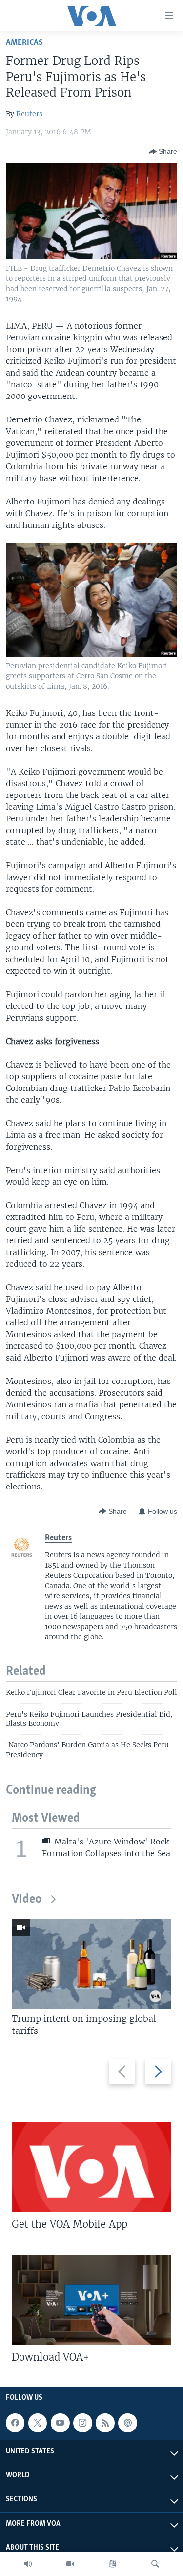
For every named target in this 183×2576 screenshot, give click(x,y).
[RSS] (105, 2423)
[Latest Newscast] (28, 2564)
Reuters (29, 114)
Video (27, 1899)
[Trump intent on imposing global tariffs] (91, 1964)
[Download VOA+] (91, 2300)
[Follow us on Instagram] (82, 2423)
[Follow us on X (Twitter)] (38, 2423)
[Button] (163, 152)
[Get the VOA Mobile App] (91, 2167)
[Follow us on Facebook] (15, 2423)
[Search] (155, 2564)
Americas (24, 43)
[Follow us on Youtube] (60, 2423)
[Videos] (70, 2564)
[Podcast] (127, 2423)
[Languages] (113, 2564)
